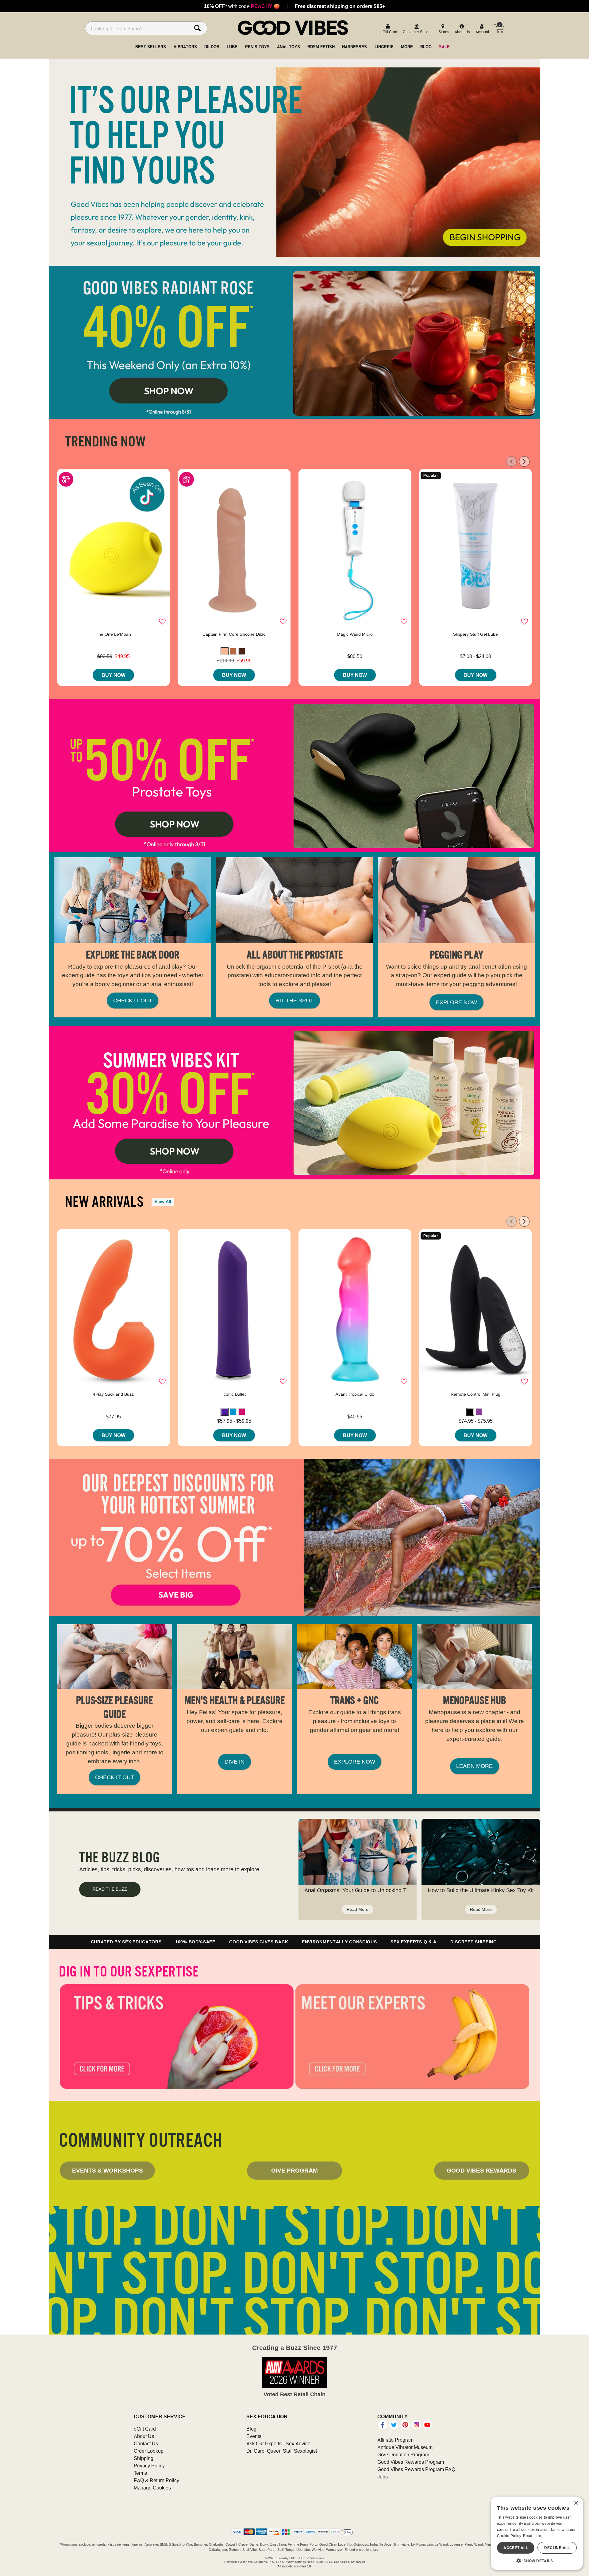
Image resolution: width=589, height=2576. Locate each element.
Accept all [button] (516, 2548)
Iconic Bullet (234, 1394)
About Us (144, 2436)
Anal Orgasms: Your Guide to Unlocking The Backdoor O (374, 1890)
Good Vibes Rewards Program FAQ (416, 2469)
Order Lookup (149, 2451)
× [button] (576, 2503)
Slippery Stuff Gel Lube (475, 634)
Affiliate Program (395, 2440)
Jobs (383, 2477)
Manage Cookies (152, 2488)
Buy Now (114, 675)
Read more (533, 2536)
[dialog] (537, 2533)
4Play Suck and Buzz (113, 1394)
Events (254, 2436)
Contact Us (146, 2443)
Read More (358, 1909)
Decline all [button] (557, 2548)
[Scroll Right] (524, 461)
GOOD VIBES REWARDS (481, 2170)
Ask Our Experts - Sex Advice (278, 2443)
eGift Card (145, 2429)
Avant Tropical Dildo (355, 1394)
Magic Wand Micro (355, 634)
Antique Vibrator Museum (405, 2447)
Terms (140, 2473)
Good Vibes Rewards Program (411, 2462)
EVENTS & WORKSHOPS (108, 2170)
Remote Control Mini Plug (475, 1394)
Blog (251, 2429)
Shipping (144, 2458)
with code (242, 6)
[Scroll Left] (511, 461)
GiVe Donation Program (403, 2455)
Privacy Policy (149, 2466)
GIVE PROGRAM (294, 2170)
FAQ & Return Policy (156, 2480)
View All (163, 1201)
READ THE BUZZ (110, 1889)
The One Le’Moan (113, 634)
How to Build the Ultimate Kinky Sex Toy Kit (481, 1890)
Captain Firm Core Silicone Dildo (234, 634)
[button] (225, 651)
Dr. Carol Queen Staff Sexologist (282, 2451)
